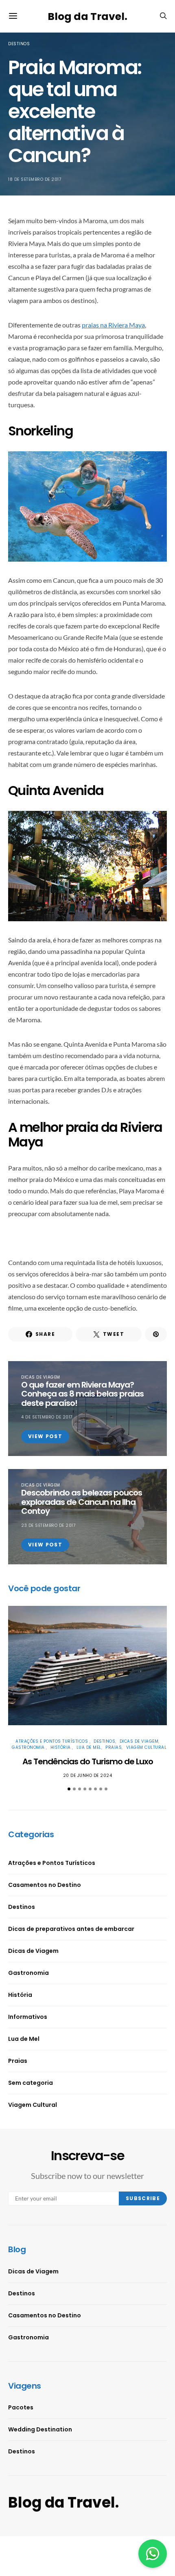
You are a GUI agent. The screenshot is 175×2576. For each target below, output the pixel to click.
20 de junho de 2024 (88, 1776)
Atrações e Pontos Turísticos (52, 1741)
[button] (69, 1789)
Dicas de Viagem (41, 1377)
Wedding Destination (40, 2429)
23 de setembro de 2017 (48, 1525)
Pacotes (21, 2407)
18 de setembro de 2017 (35, 179)
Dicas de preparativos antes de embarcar (71, 1929)
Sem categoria (31, 2083)
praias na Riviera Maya (113, 325)
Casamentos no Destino (45, 1885)
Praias (114, 1747)
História (61, 1747)
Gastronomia (29, 1747)
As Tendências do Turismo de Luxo (88, 1761)
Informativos (28, 2017)
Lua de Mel (89, 1747)
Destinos (19, 44)
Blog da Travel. (87, 16)
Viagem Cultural (147, 1747)
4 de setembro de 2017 (47, 1417)
